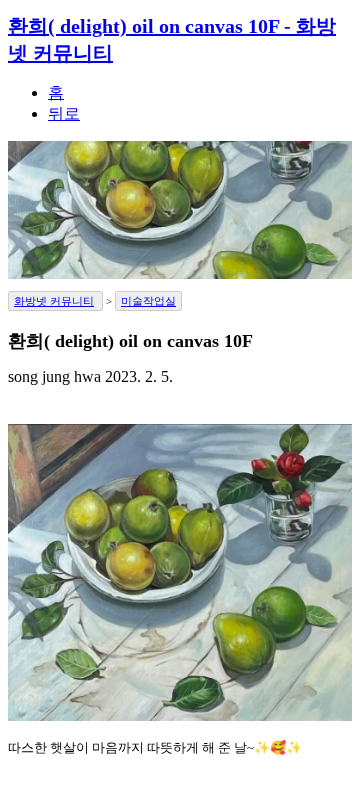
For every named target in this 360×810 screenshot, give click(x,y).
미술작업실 (148, 301)
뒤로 (64, 113)
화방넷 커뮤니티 (54, 301)
